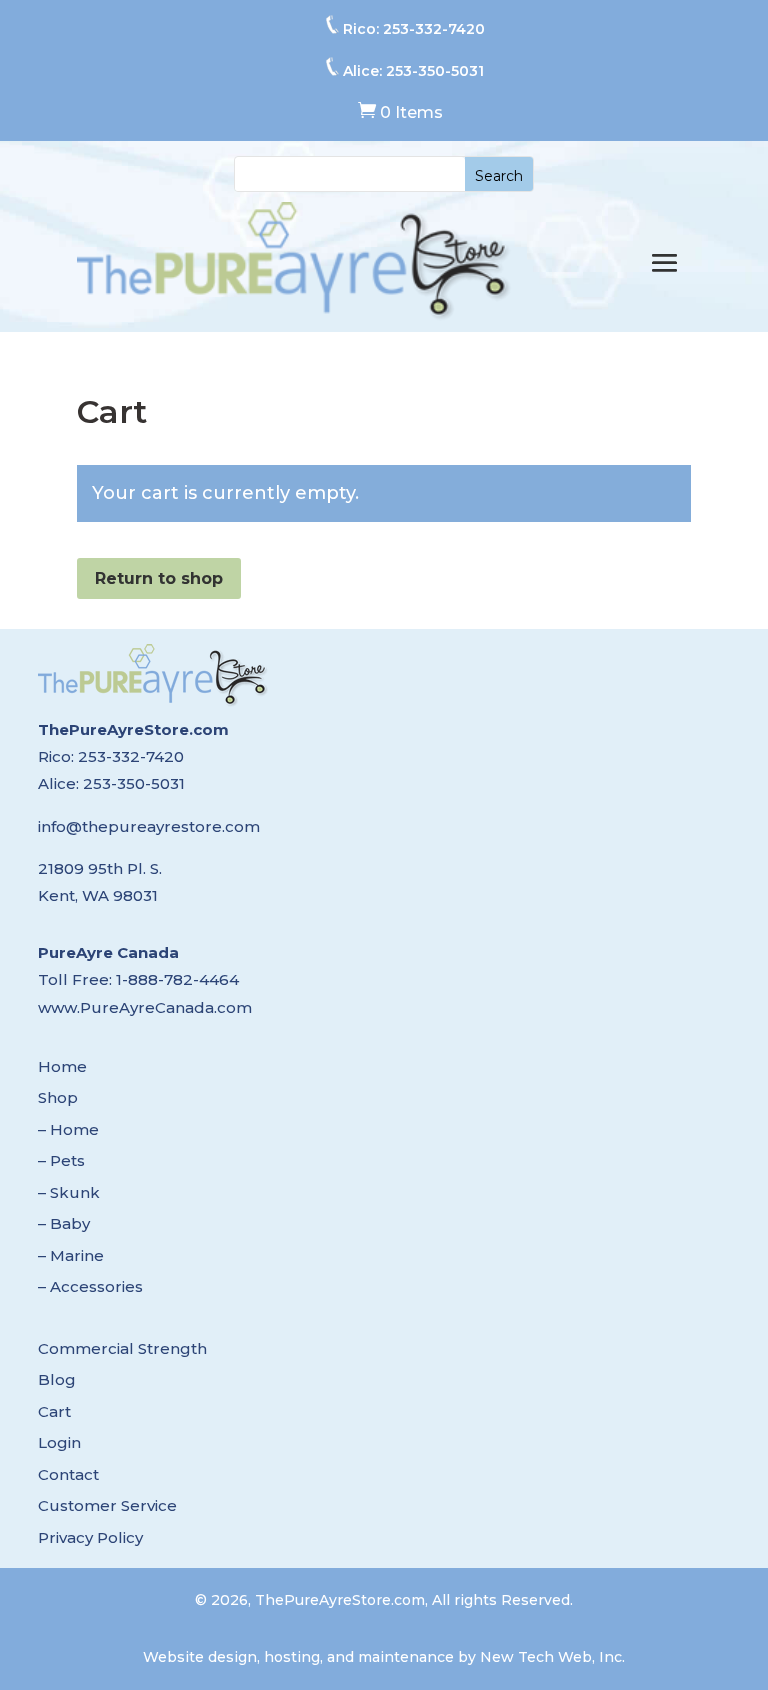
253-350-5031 (435, 71)
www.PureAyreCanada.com (145, 1007)
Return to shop (159, 578)
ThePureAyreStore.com (133, 729)
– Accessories (90, 1286)
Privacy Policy (90, 1537)
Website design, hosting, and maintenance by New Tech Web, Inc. (384, 1657)
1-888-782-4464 (177, 979)
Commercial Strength (122, 1348)
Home (62, 1066)
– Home (68, 1129)
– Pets (61, 1160)
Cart (54, 1411)
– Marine (71, 1255)
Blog (57, 1379)
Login (59, 1442)
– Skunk (69, 1192)
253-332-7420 (434, 29)
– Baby (64, 1223)
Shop (58, 1097)
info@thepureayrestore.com (149, 826)
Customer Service (107, 1505)
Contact (68, 1474)
